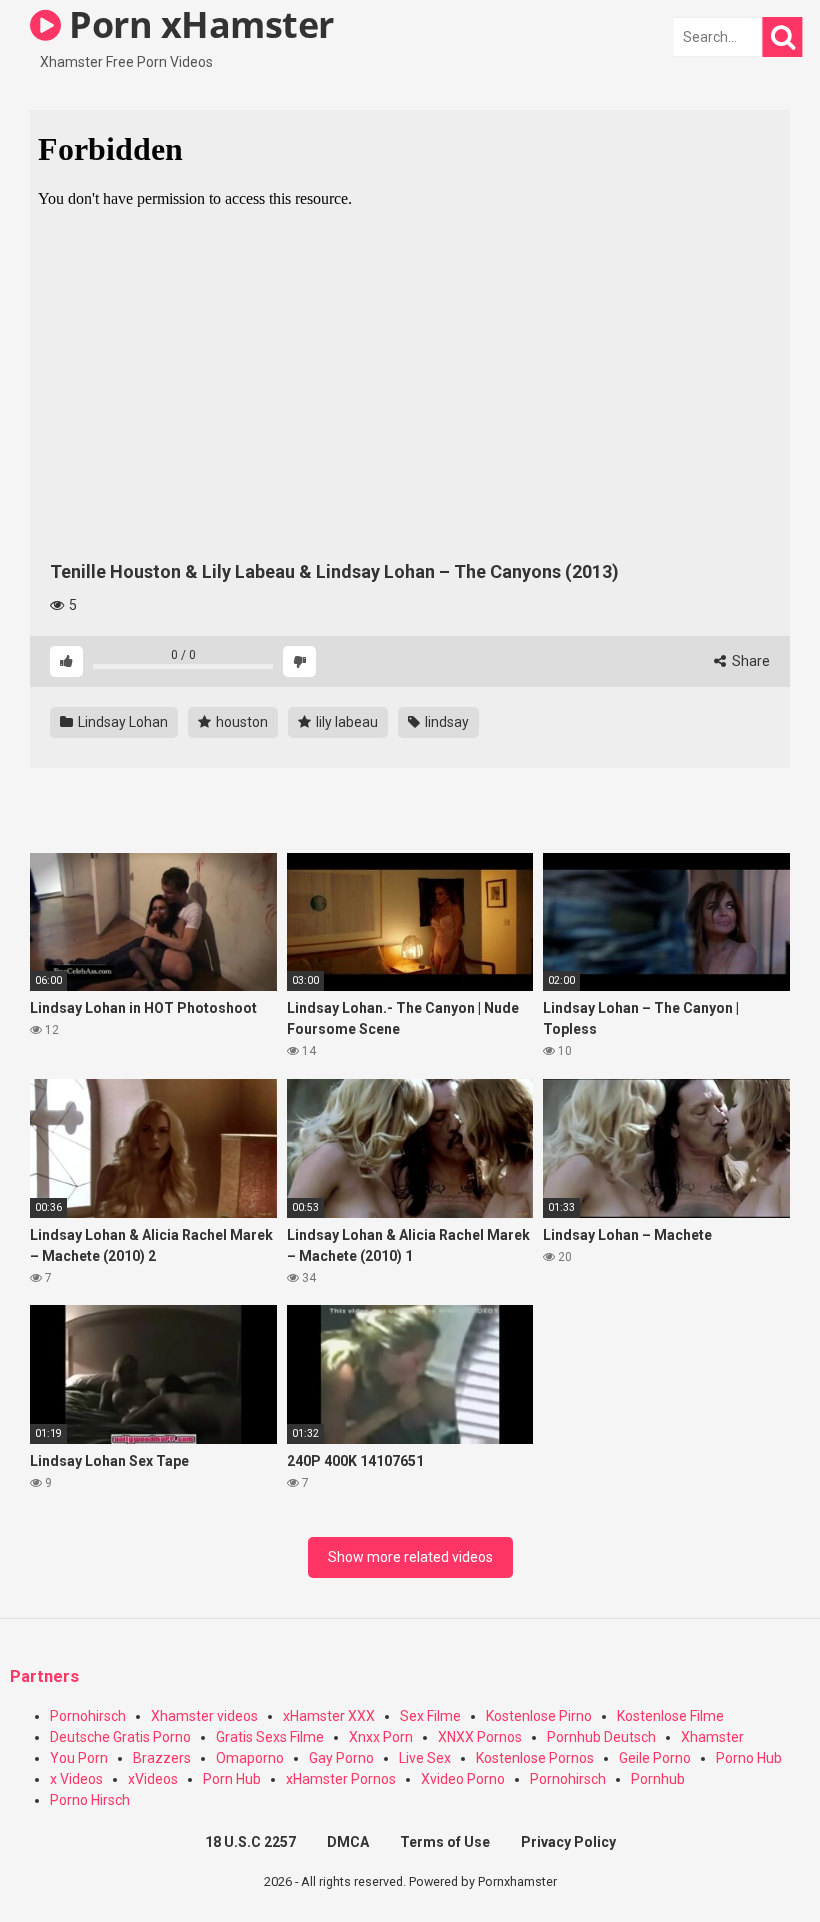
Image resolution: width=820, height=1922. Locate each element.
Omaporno (250, 1758)
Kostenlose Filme (670, 1716)
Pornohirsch (88, 1716)
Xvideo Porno (463, 1779)
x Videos (76, 1779)
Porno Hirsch (90, 1800)
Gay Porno (341, 1758)
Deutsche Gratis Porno (120, 1737)
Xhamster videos (204, 1716)
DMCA (348, 1842)
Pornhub (658, 1779)
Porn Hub (232, 1779)
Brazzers (162, 1758)
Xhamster (712, 1737)
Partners (44, 1676)
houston (240, 722)
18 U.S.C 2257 (250, 1842)
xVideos (153, 1779)
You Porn (79, 1758)
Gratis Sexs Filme (270, 1737)
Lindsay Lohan (121, 722)
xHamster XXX (329, 1716)
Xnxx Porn (381, 1737)
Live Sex (425, 1758)
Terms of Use (445, 1842)
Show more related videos (410, 1557)
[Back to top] (753, 1861)
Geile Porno (655, 1758)
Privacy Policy (568, 1842)
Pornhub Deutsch (601, 1737)
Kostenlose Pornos (535, 1758)
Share (749, 661)
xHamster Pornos (341, 1779)
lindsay (445, 722)
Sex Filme (430, 1716)
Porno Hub (749, 1758)
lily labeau (345, 722)
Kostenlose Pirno (539, 1716)
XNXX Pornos (480, 1737)
